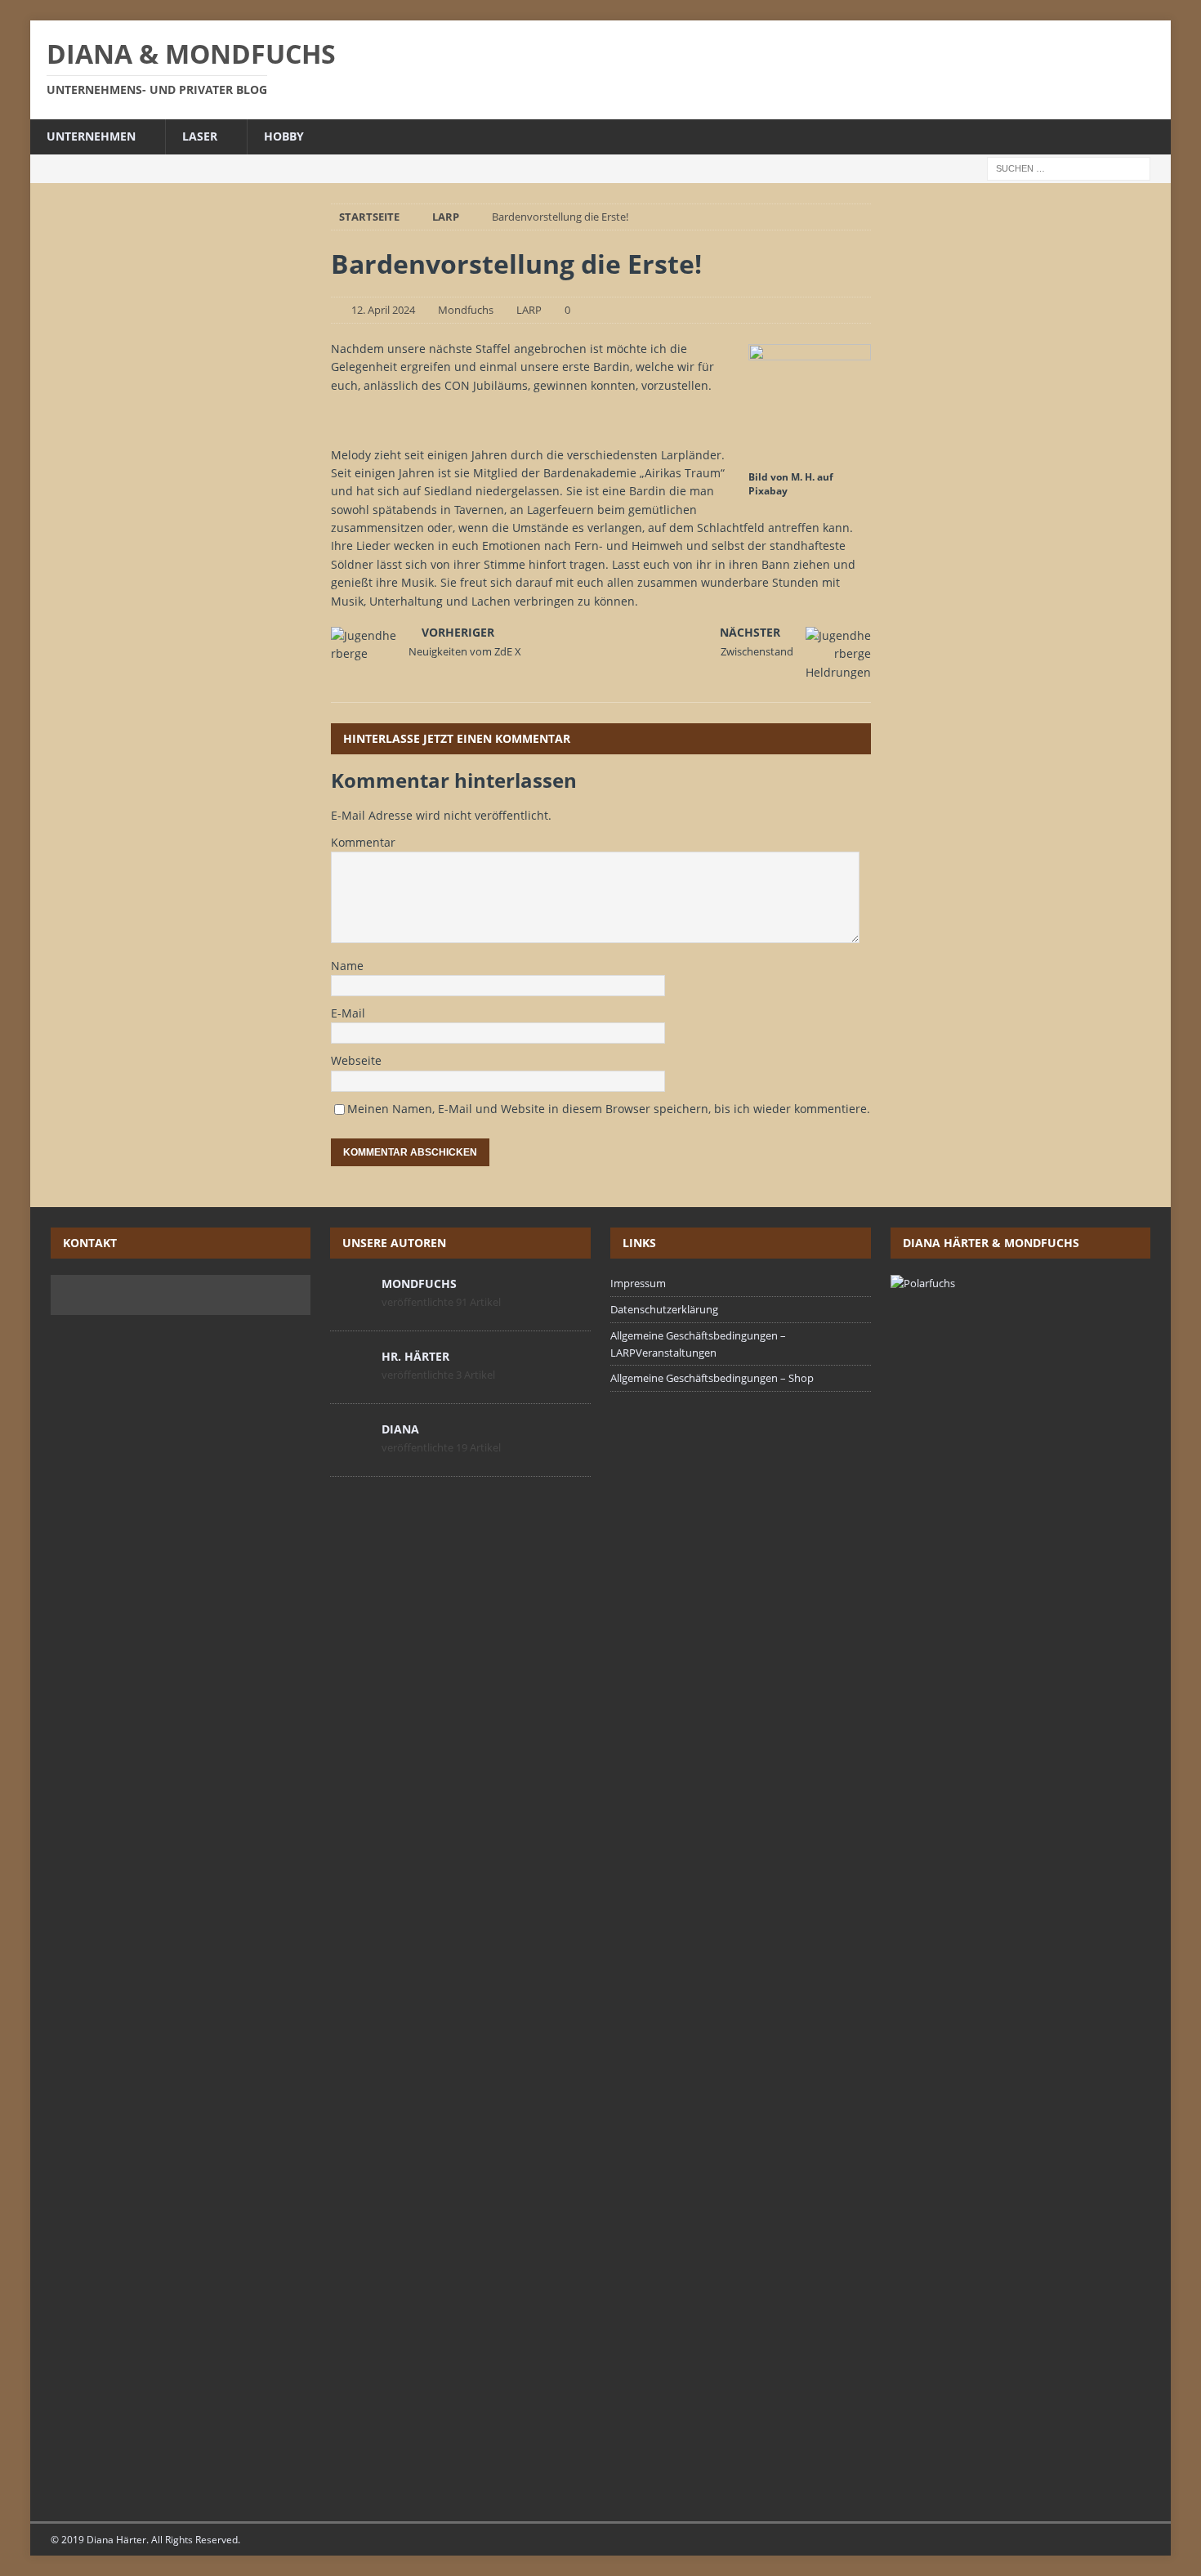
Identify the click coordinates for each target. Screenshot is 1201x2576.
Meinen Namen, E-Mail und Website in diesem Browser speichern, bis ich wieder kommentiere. (609, 1109)
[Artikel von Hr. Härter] (350, 1378)
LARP (529, 310)
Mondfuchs (466, 310)
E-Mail (348, 1013)
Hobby (284, 136)
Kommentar (363, 842)
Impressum (638, 1283)
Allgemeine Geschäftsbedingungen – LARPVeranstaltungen (698, 1344)
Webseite (356, 1060)
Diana (400, 1429)
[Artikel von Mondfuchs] (350, 1305)
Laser (200, 136)
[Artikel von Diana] (350, 1451)
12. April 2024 (383, 310)
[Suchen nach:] (1069, 167)
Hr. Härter (415, 1356)
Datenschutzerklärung (664, 1309)
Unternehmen (91, 136)
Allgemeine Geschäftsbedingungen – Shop (712, 1378)
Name (347, 966)
